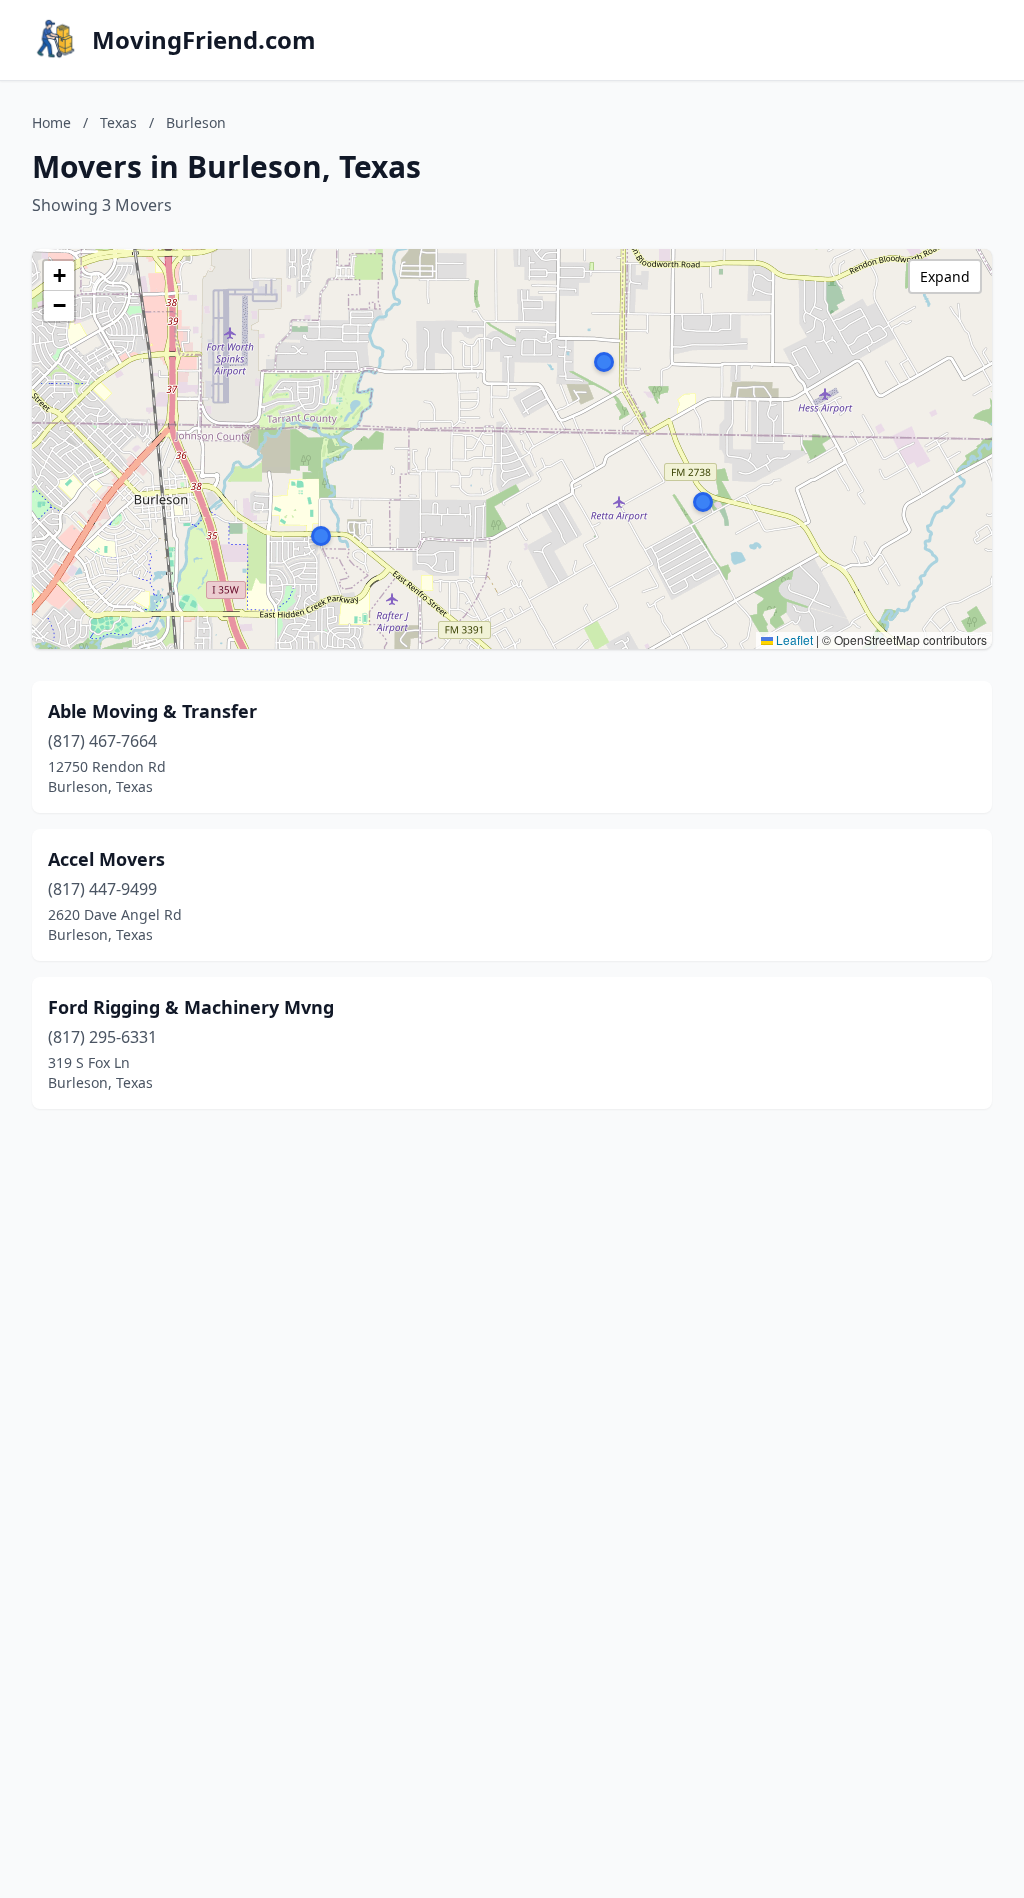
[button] (604, 362)
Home (51, 122)
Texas (118, 122)
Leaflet (793, 639)
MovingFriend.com (204, 40)
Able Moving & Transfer (152, 711)
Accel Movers (106, 859)
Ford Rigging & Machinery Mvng (191, 1007)
